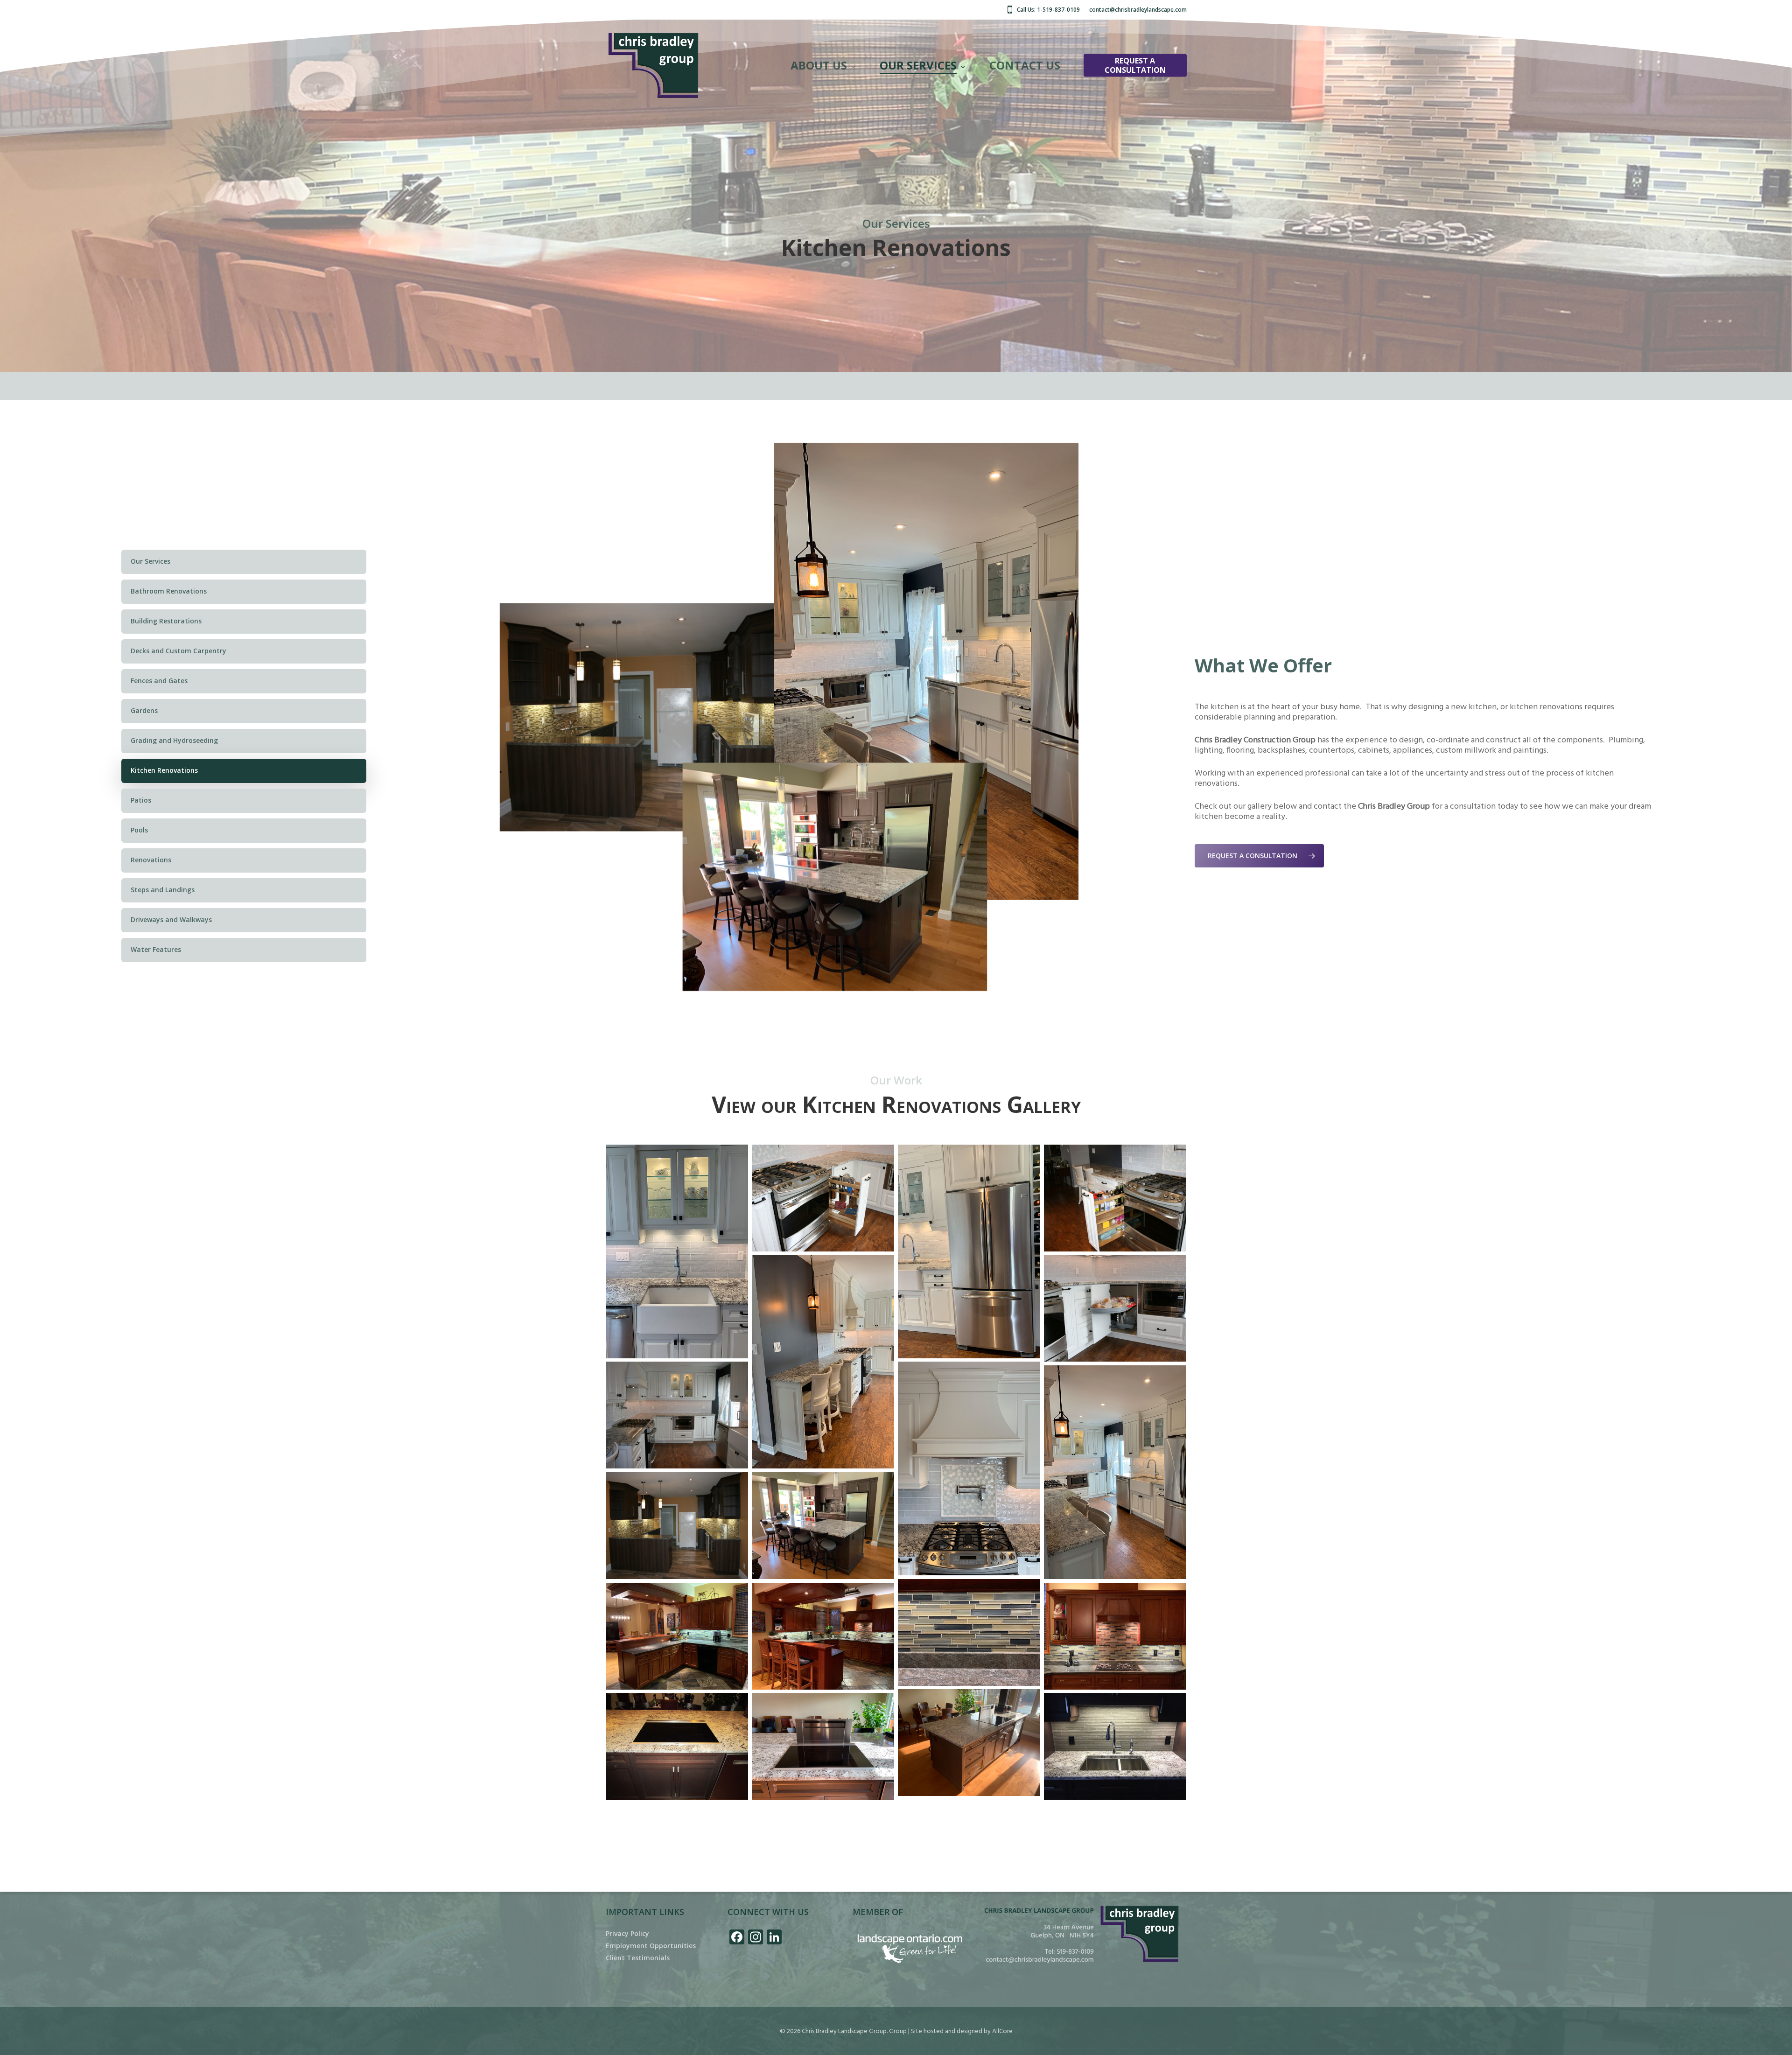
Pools (139, 830)
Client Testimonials (638, 1958)
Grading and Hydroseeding (174, 740)
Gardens (144, 710)
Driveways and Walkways (171, 919)
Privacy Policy (627, 1934)
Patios (141, 800)
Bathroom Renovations (169, 591)
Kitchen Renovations (164, 770)
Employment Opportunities (651, 1946)
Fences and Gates (159, 681)
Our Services (150, 561)
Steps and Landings (163, 890)
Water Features (156, 949)
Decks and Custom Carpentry (178, 651)
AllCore (1002, 2031)
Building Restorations (166, 621)
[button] (1259, 856)
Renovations (151, 860)
